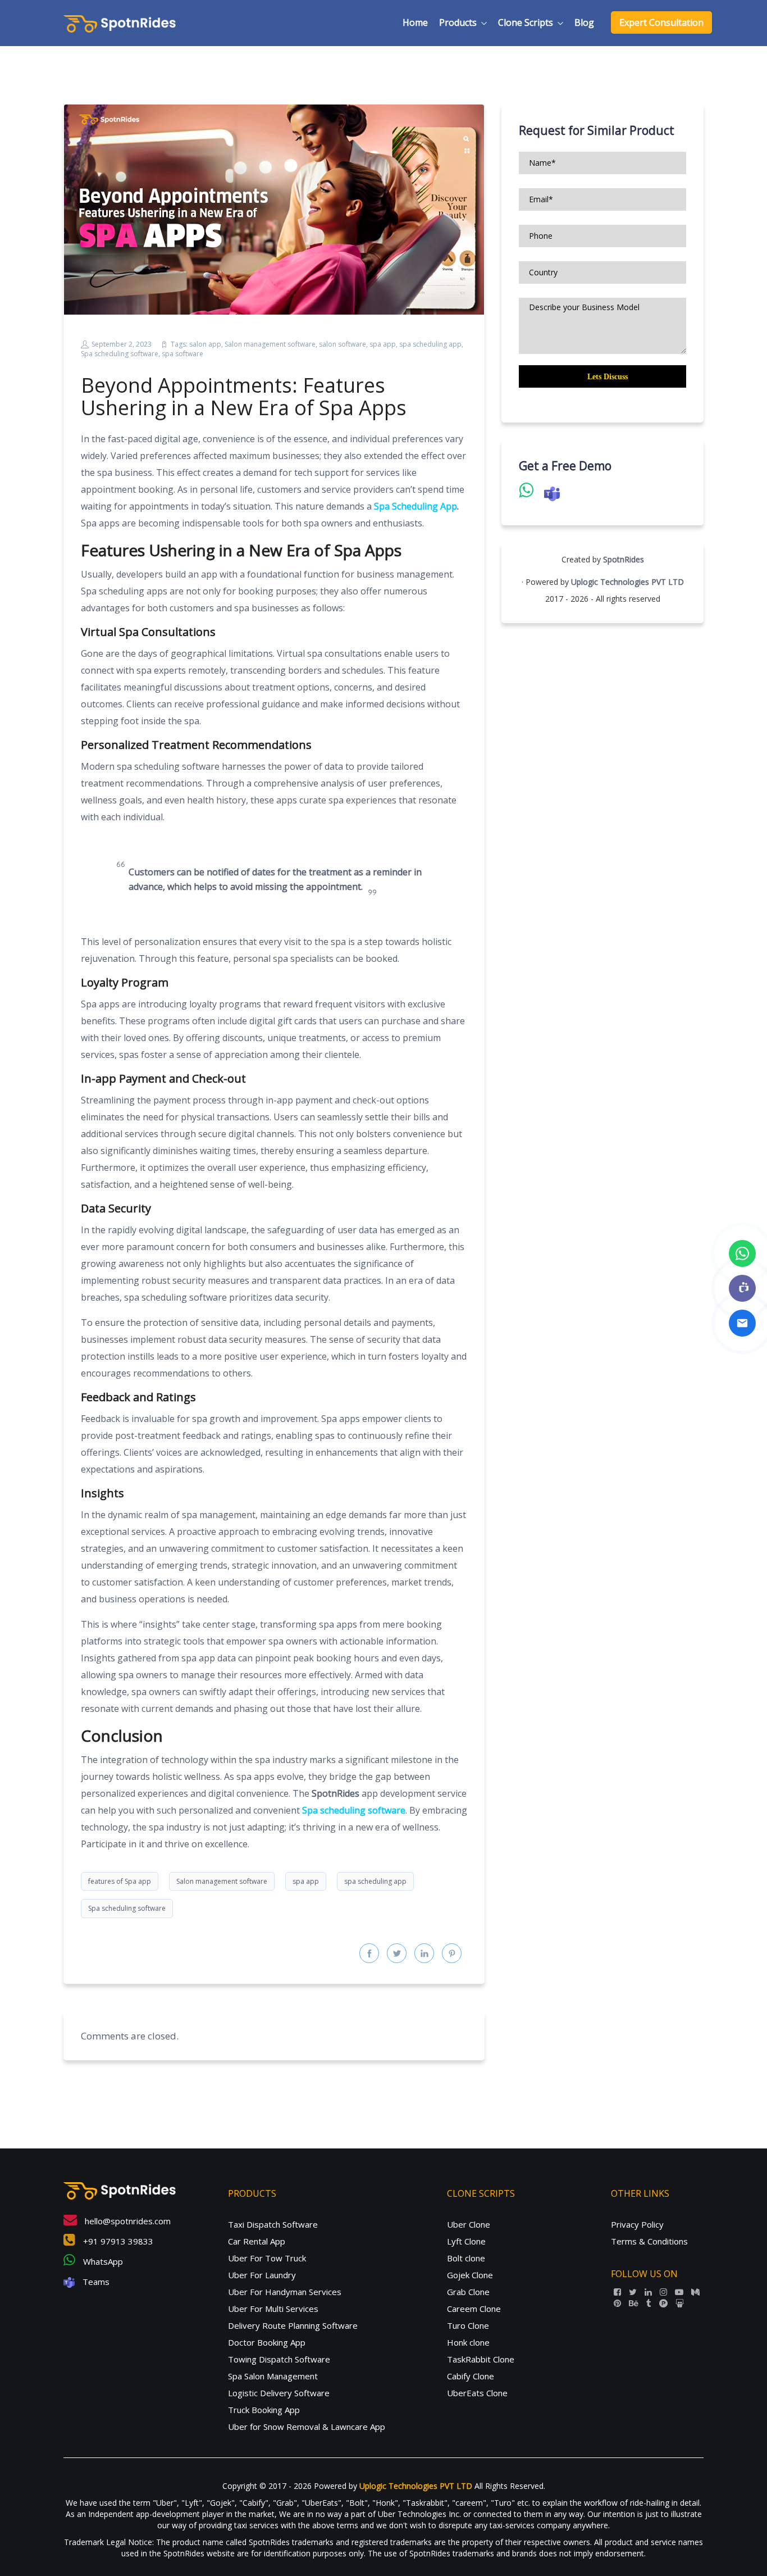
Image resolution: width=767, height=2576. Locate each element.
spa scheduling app (430, 344)
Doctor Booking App (267, 2342)
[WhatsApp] (742, 1253)
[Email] (742, 1323)
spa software (182, 354)
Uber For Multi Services (273, 2309)
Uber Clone (469, 2224)
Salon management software (270, 344)
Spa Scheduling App (416, 506)
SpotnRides (624, 559)
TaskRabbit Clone (481, 2359)
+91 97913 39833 (117, 2241)
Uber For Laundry (262, 2275)
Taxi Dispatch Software (273, 2224)
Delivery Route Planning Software (293, 2325)
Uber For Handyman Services (285, 2292)
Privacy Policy (637, 2224)
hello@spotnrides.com (127, 2221)
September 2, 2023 (122, 344)
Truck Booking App (264, 2410)
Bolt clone (466, 2258)
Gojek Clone (470, 2275)
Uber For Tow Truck (267, 2258)
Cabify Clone (471, 2376)
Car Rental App (257, 2241)
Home (415, 22)
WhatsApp (102, 2261)
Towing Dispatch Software (279, 2359)
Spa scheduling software (120, 354)
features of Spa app (120, 1881)
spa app (383, 344)
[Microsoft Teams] (742, 1288)
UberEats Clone (477, 2393)
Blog (584, 22)
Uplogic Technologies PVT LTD (627, 582)
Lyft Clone (466, 2241)
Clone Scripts (526, 22)
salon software (343, 344)
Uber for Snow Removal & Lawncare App (307, 2427)
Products (458, 22)
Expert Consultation (661, 22)
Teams (95, 2282)
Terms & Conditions (649, 2241)
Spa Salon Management (273, 2376)
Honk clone (468, 2342)
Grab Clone (468, 2292)
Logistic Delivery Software (279, 2393)
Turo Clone (468, 2325)
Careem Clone (474, 2309)
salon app (205, 344)
